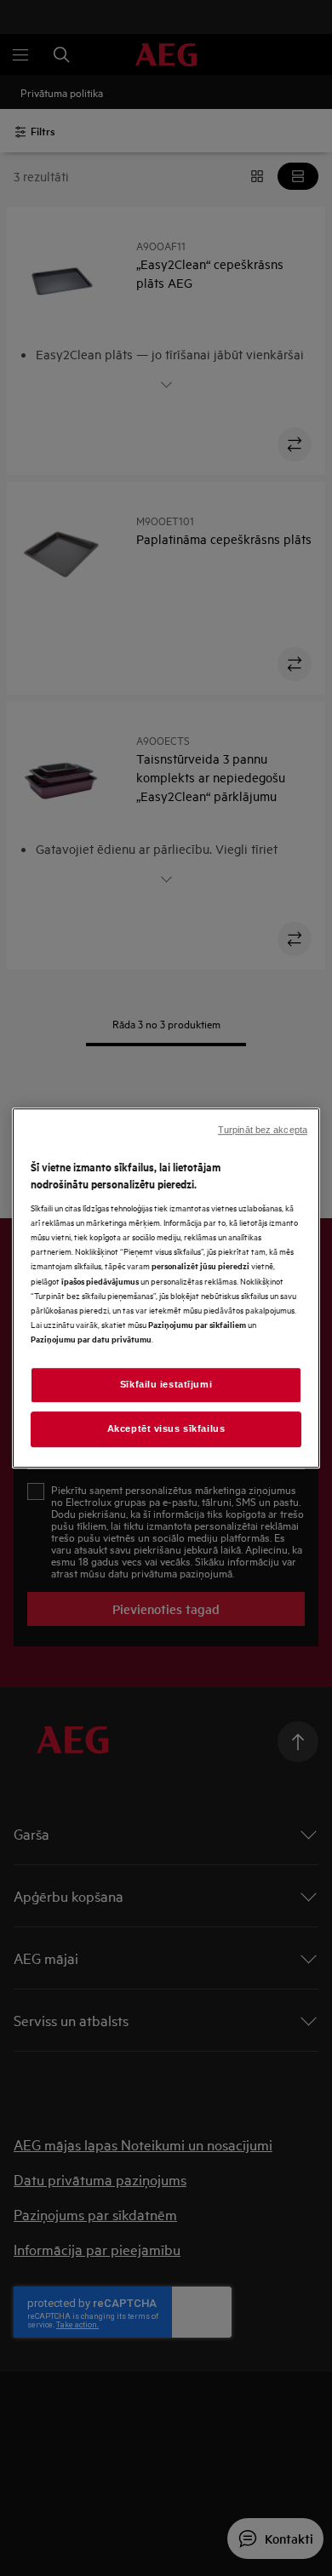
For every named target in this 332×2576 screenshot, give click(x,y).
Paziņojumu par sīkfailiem (197, 1324)
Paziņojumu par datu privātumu (91, 1339)
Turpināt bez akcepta (263, 1130)
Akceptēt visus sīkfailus (166, 1428)
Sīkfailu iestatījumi (166, 1384)
